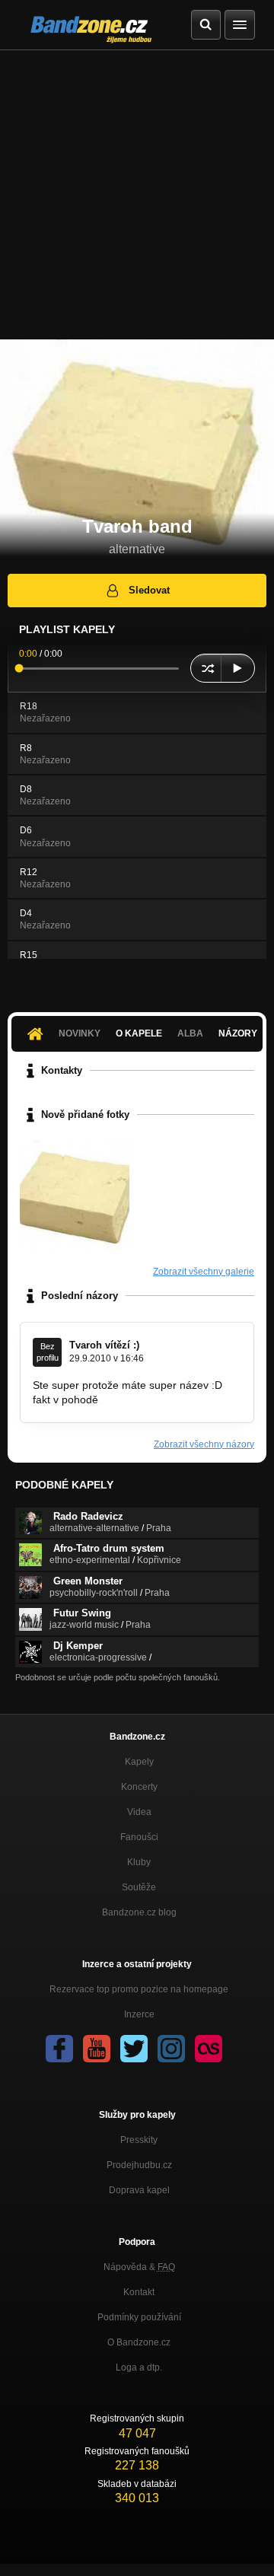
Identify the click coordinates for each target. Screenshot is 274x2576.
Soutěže (139, 1887)
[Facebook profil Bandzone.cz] (59, 2049)
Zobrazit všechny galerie (204, 1272)
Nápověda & (139, 2267)
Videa (139, 1812)
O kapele (139, 1033)
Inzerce (139, 2014)
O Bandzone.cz (139, 2342)
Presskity (139, 2140)
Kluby (139, 1862)
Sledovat (149, 590)
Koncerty (139, 1787)
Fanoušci (139, 1837)
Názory (238, 1033)
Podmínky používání (139, 2317)
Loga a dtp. (139, 2367)
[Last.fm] (209, 2049)
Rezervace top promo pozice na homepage (139, 1989)
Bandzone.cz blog (139, 1912)
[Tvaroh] (75, 1196)
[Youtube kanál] (97, 2049)
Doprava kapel (139, 2190)
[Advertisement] (137, 195)
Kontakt (139, 2292)
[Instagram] (171, 2049)
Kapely (139, 1762)
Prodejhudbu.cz (139, 2165)
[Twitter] (134, 2049)
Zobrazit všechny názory (204, 1444)
